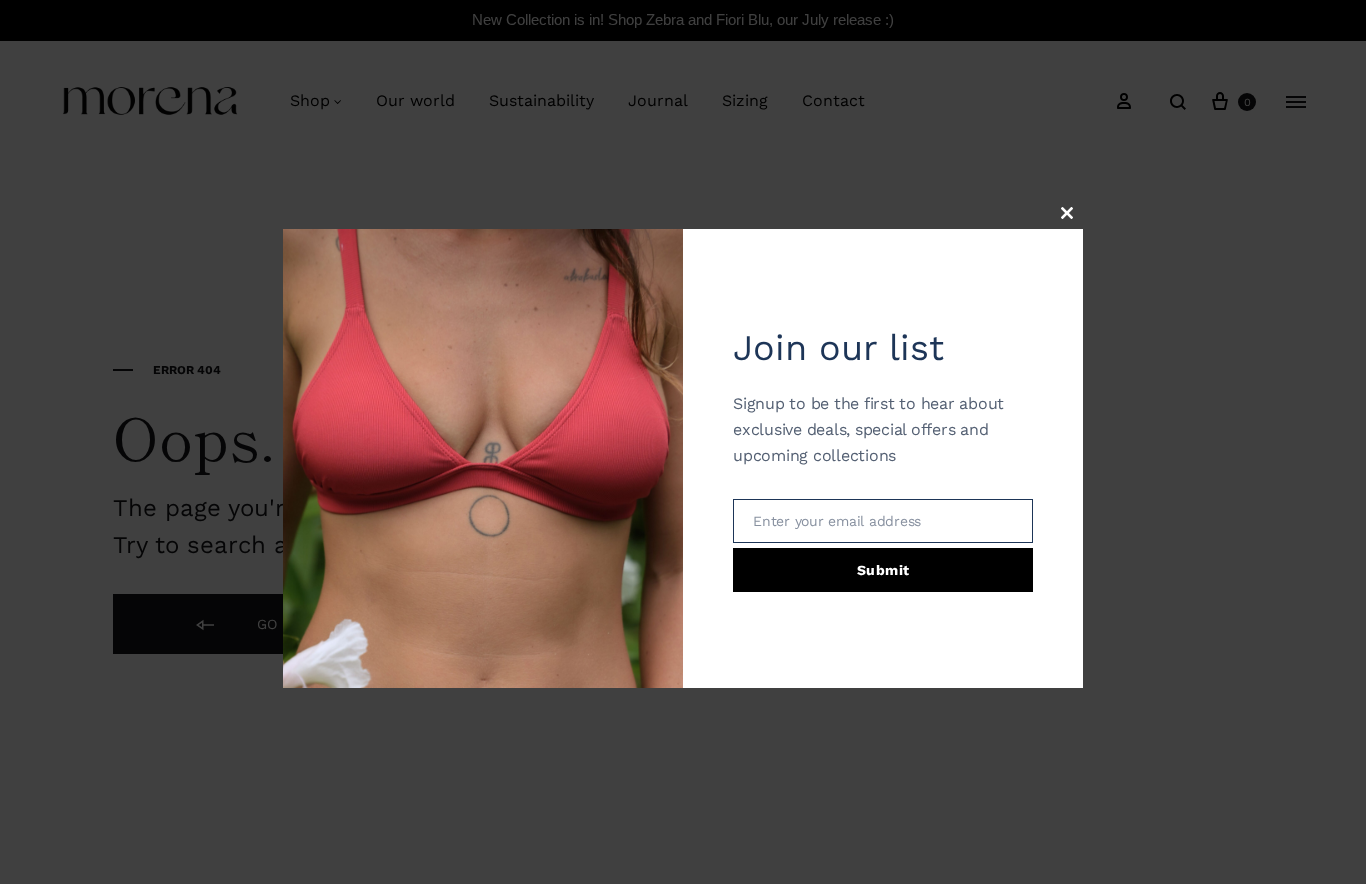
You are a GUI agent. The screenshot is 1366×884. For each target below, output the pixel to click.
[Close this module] (1067, 213)
